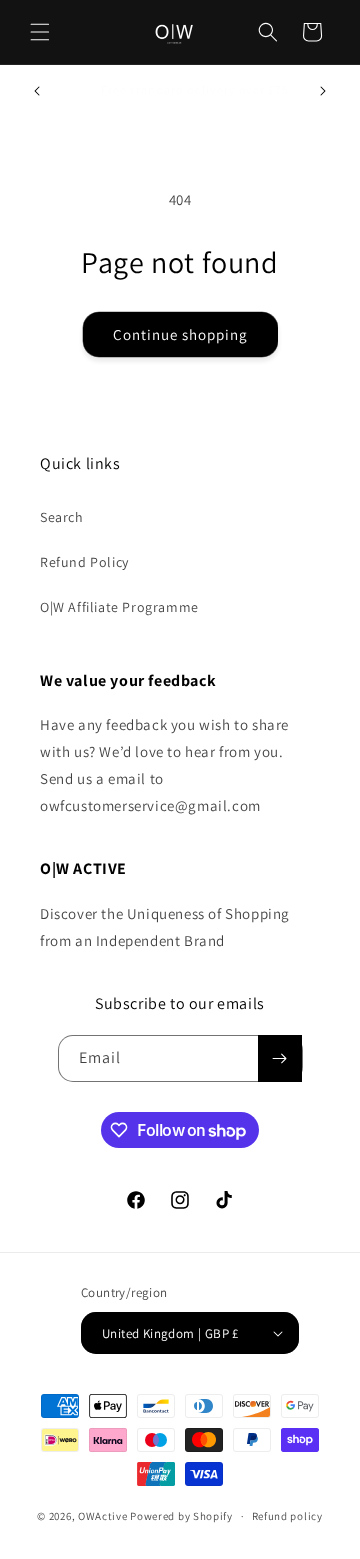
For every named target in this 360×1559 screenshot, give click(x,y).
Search (62, 517)
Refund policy (287, 1516)
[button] (40, 32)
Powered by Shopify (181, 1516)
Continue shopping (180, 334)
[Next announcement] (323, 91)
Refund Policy (84, 562)
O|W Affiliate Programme (119, 607)
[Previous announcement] (37, 91)
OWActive (103, 1516)
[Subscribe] (280, 1058)
